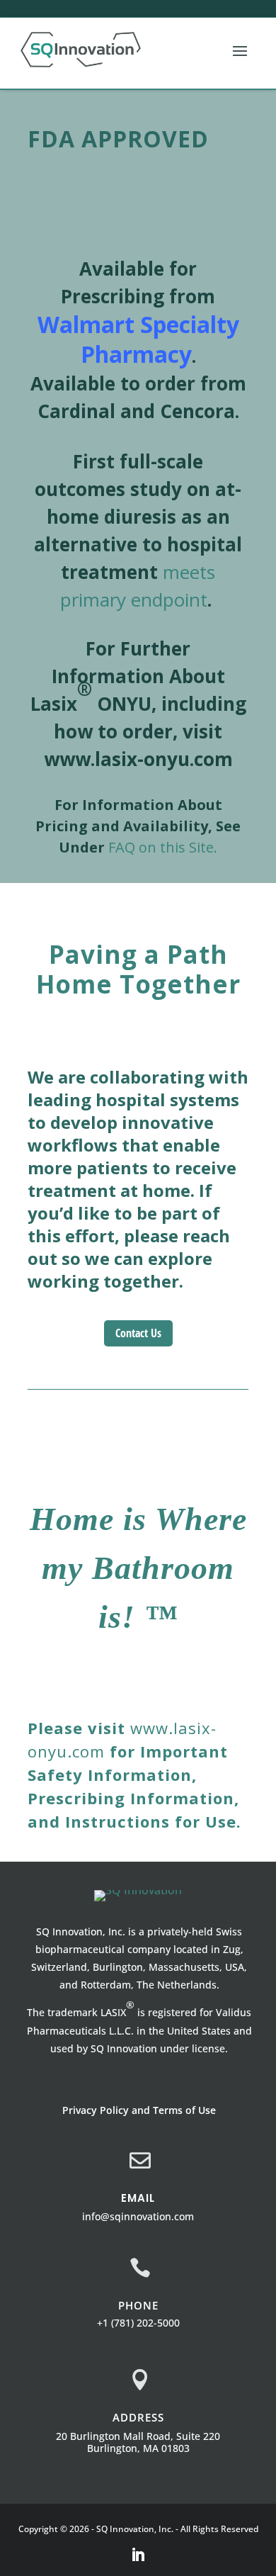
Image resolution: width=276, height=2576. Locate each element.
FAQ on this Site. (163, 847)
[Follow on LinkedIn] (138, 2555)
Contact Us (138, 1333)
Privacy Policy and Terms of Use (139, 2110)
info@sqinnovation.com (138, 2216)
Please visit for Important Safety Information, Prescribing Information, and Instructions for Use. (134, 1774)
